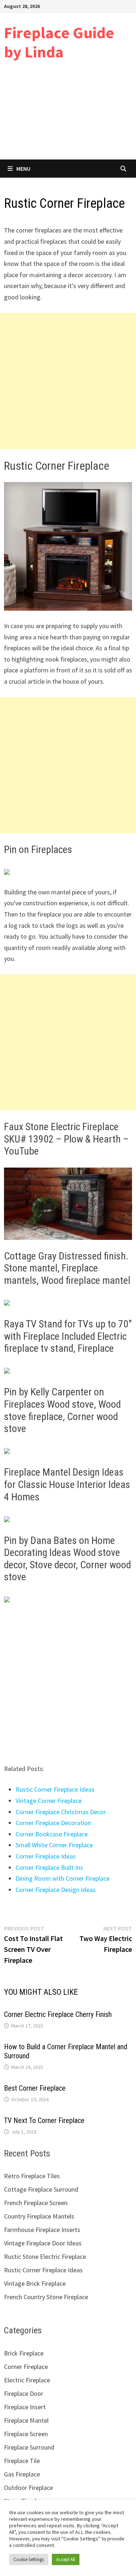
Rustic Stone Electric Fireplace (45, 2256)
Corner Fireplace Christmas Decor (61, 1812)
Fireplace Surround (29, 2447)
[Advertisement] (68, 116)
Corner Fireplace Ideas (46, 1856)
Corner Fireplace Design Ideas (56, 1890)
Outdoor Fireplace (28, 2488)
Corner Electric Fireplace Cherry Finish (58, 2014)
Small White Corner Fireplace (54, 1845)
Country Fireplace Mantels (39, 2216)
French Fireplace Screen (36, 2203)
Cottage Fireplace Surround (41, 2189)
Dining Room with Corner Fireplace (63, 1878)
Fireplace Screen (26, 2434)
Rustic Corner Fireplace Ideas (55, 1789)
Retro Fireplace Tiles (32, 2176)
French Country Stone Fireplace (46, 2297)
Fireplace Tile (22, 2461)
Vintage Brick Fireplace (35, 2283)
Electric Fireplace (27, 2380)
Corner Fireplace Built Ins (49, 1867)
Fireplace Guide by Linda (59, 42)
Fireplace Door (24, 2393)
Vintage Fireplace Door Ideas (43, 2243)
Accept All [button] (66, 2559)
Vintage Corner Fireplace (49, 1801)
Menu (23, 169)
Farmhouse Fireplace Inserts (42, 2230)
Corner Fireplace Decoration (53, 1823)
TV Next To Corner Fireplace (44, 2120)
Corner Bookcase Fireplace (52, 1834)
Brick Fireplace (24, 2353)
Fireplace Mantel (26, 2420)
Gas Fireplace (22, 2474)
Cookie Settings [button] (29, 2559)
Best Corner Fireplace (35, 2088)
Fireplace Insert (25, 2407)
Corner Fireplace (26, 2367)
